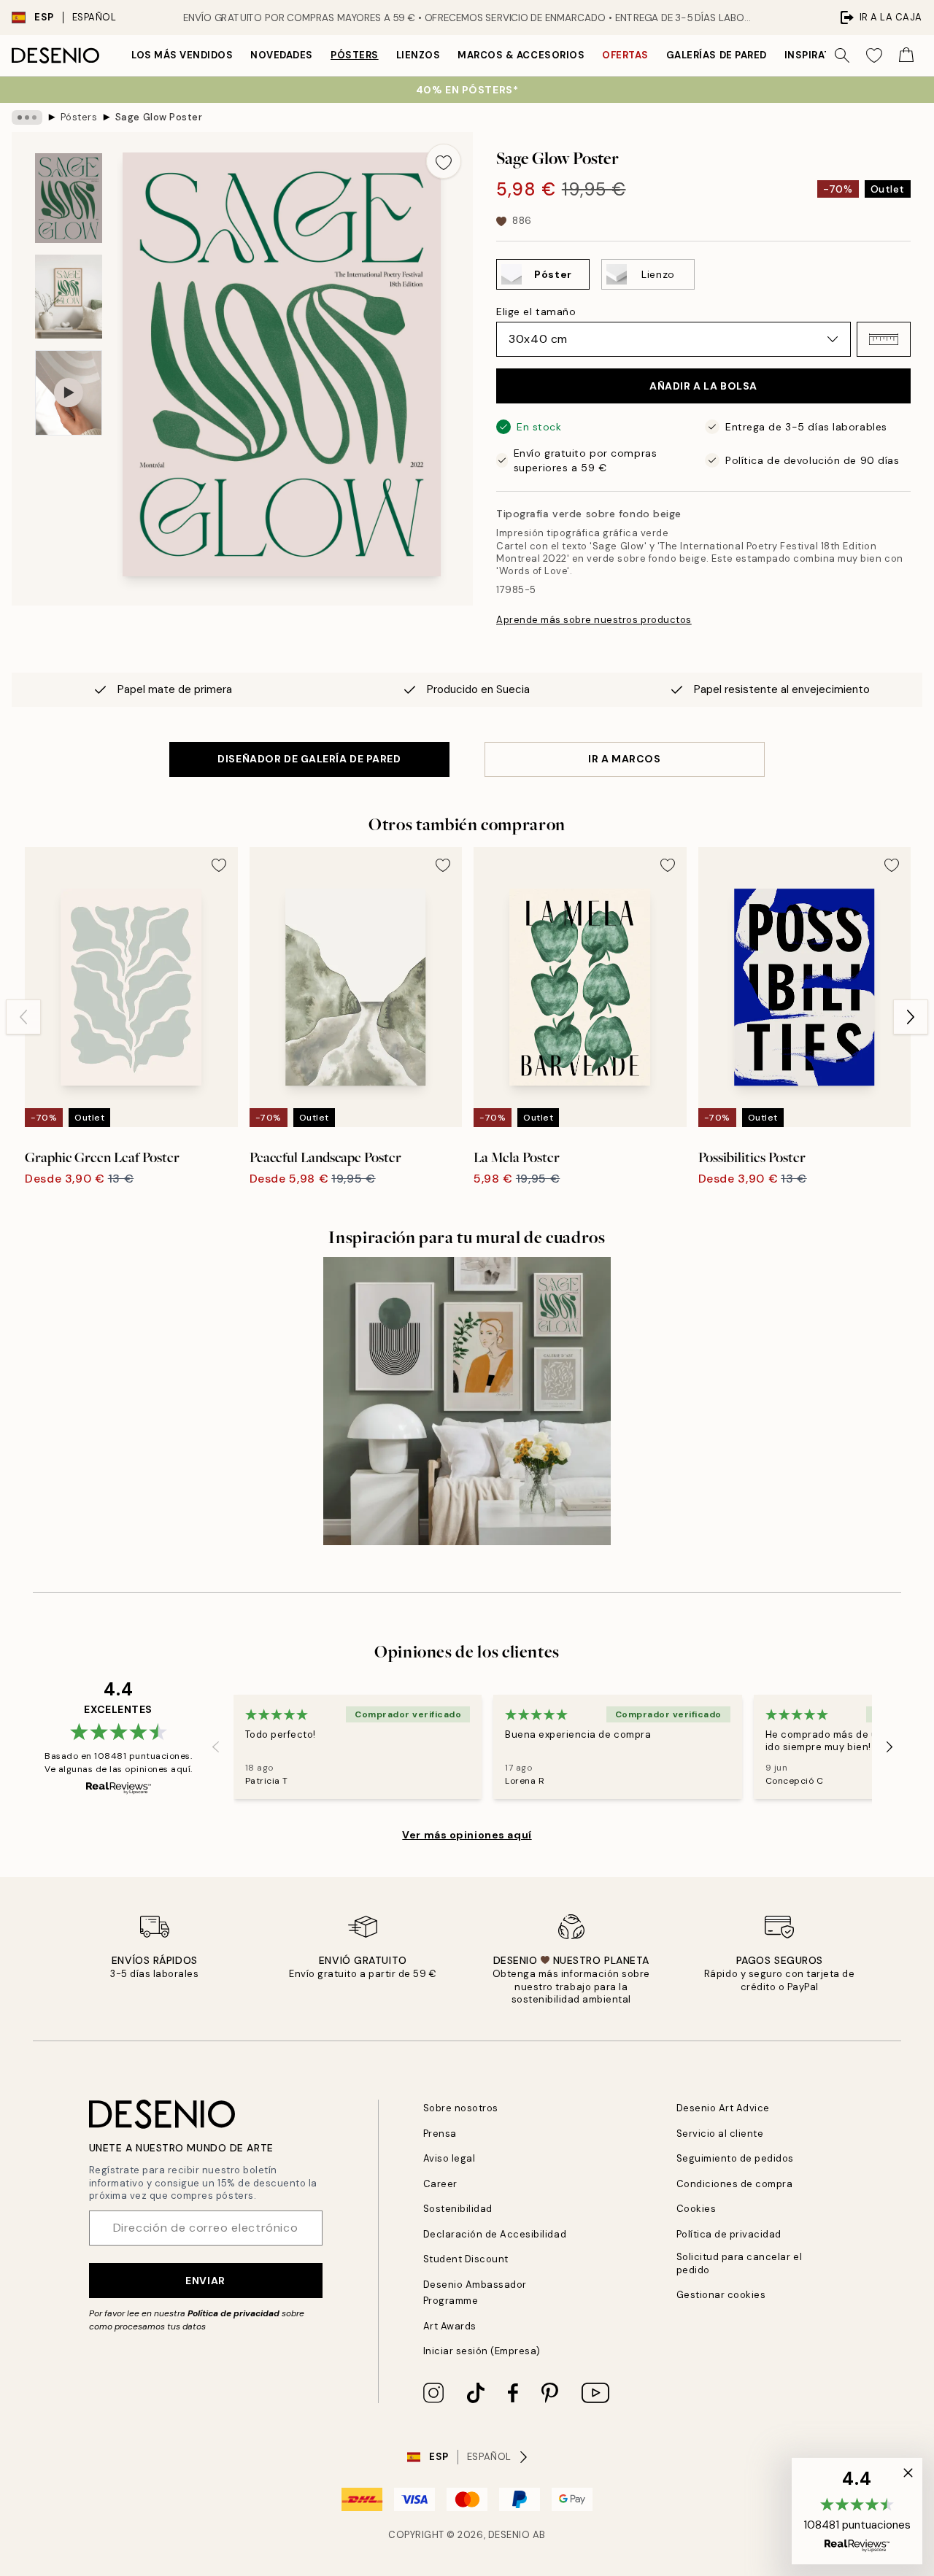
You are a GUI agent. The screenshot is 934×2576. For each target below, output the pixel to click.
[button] (884, 339)
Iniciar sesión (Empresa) (482, 2351)
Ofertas (625, 55)
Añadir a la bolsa (703, 386)
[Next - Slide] (911, 1017)
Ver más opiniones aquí (467, 1835)
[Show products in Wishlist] (874, 55)
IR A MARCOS (624, 759)
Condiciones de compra (735, 2184)
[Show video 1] (69, 393)
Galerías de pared (717, 55)
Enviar (205, 2281)
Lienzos (418, 55)
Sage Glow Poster (159, 117)
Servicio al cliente (720, 2134)
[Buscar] (842, 55)
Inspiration (818, 55)
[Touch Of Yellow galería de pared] (467, 1401)
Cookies (696, 2209)
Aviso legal (449, 2158)
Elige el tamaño (536, 312)
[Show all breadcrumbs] (27, 117)
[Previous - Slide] (23, 1017)
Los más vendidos (182, 55)
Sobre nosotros (461, 2108)
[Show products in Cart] (906, 55)
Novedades (282, 55)
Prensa (440, 2134)
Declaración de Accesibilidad (495, 2234)
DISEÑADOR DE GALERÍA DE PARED (309, 759)
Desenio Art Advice (723, 2108)
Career (440, 2184)
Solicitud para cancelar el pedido (740, 2263)
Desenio (509, 2535)
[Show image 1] (69, 198)
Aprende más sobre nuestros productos (594, 620)
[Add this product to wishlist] (444, 161)
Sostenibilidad (458, 2209)
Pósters (355, 55)
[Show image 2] (69, 297)
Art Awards (450, 2326)
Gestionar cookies (721, 2295)
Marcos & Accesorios (521, 55)
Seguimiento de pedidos (735, 2158)
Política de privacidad (233, 2313)
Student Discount (466, 2259)
